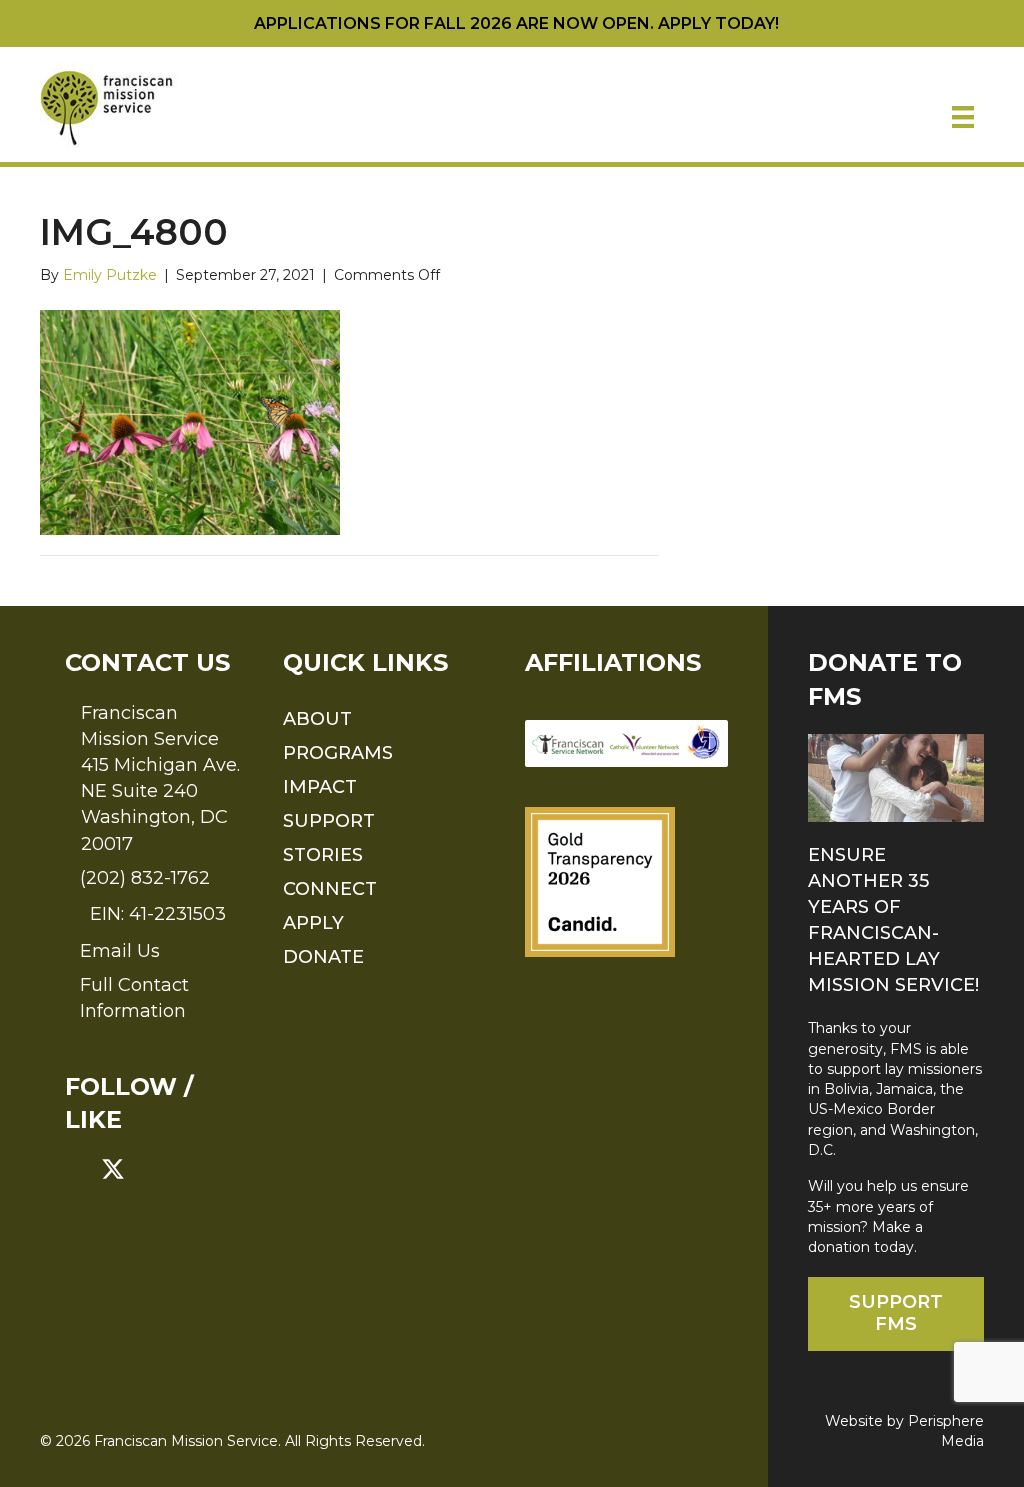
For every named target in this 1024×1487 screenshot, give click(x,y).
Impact (320, 787)
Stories (323, 855)
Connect (330, 889)
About (317, 719)
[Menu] (963, 117)
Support (329, 821)
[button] (77, 1169)
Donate (323, 957)
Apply (313, 923)
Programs (338, 753)
